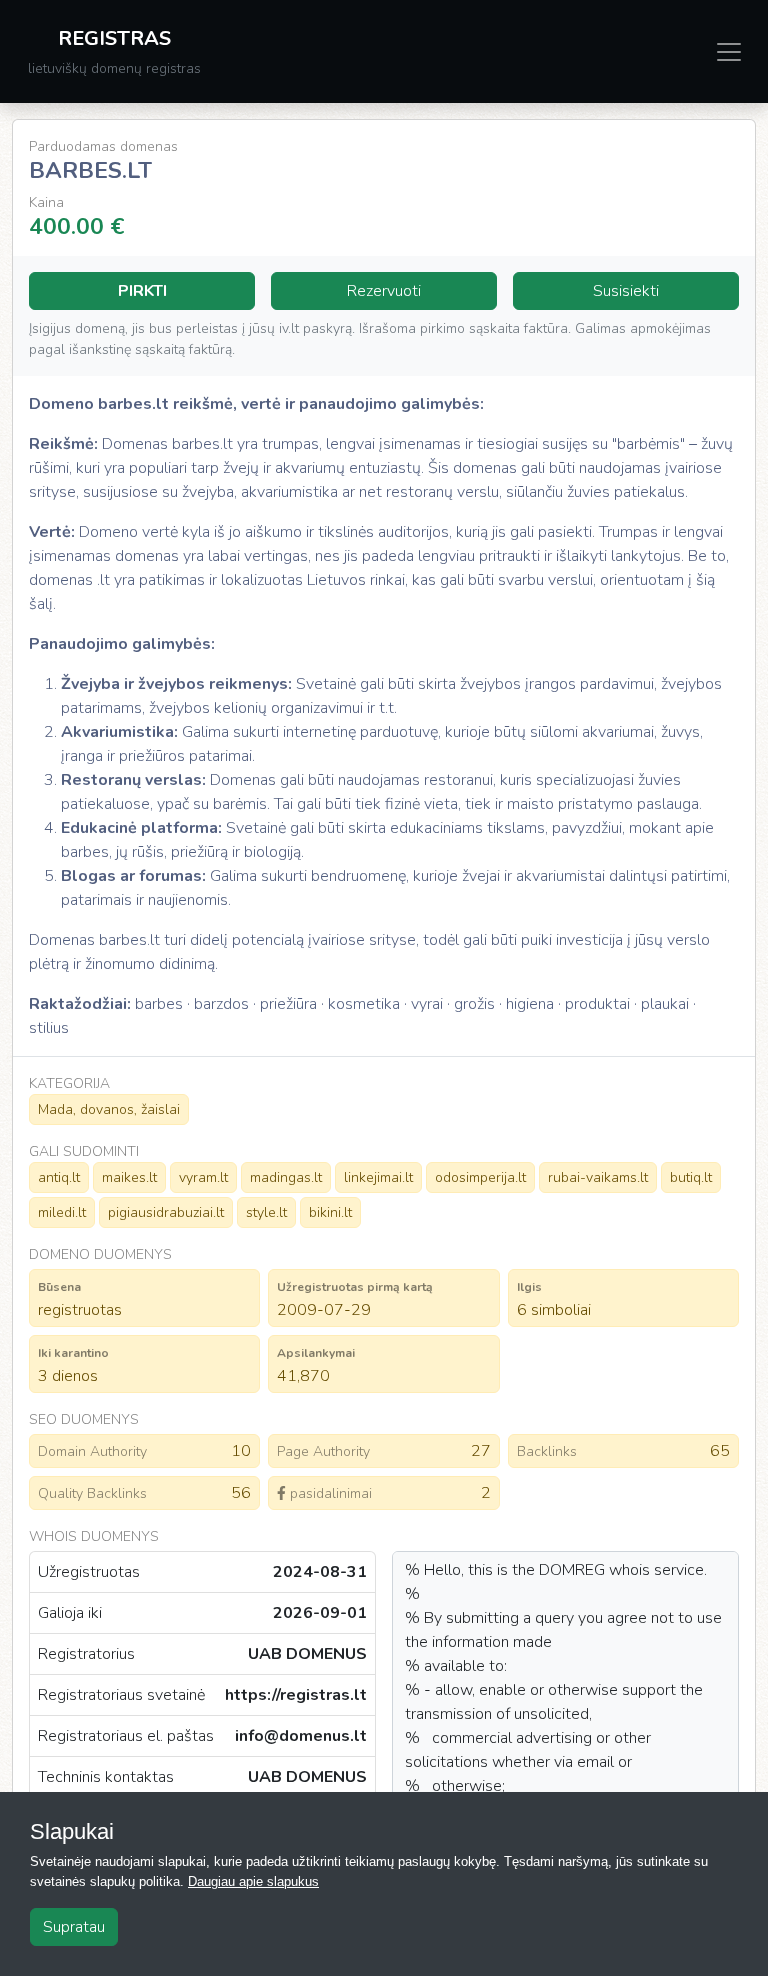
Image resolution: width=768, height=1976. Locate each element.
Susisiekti (626, 291)
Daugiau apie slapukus (253, 1881)
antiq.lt (59, 1177)
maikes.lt (129, 1177)
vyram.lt (203, 1177)
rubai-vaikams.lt (598, 1177)
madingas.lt (286, 1177)
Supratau (74, 1927)
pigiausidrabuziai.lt (166, 1212)
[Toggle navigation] (729, 52)
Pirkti (142, 291)
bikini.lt (330, 1212)
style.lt (266, 1212)
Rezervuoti (384, 291)
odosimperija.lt (480, 1177)
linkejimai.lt (378, 1177)
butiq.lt (691, 1177)
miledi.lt (62, 1212)
